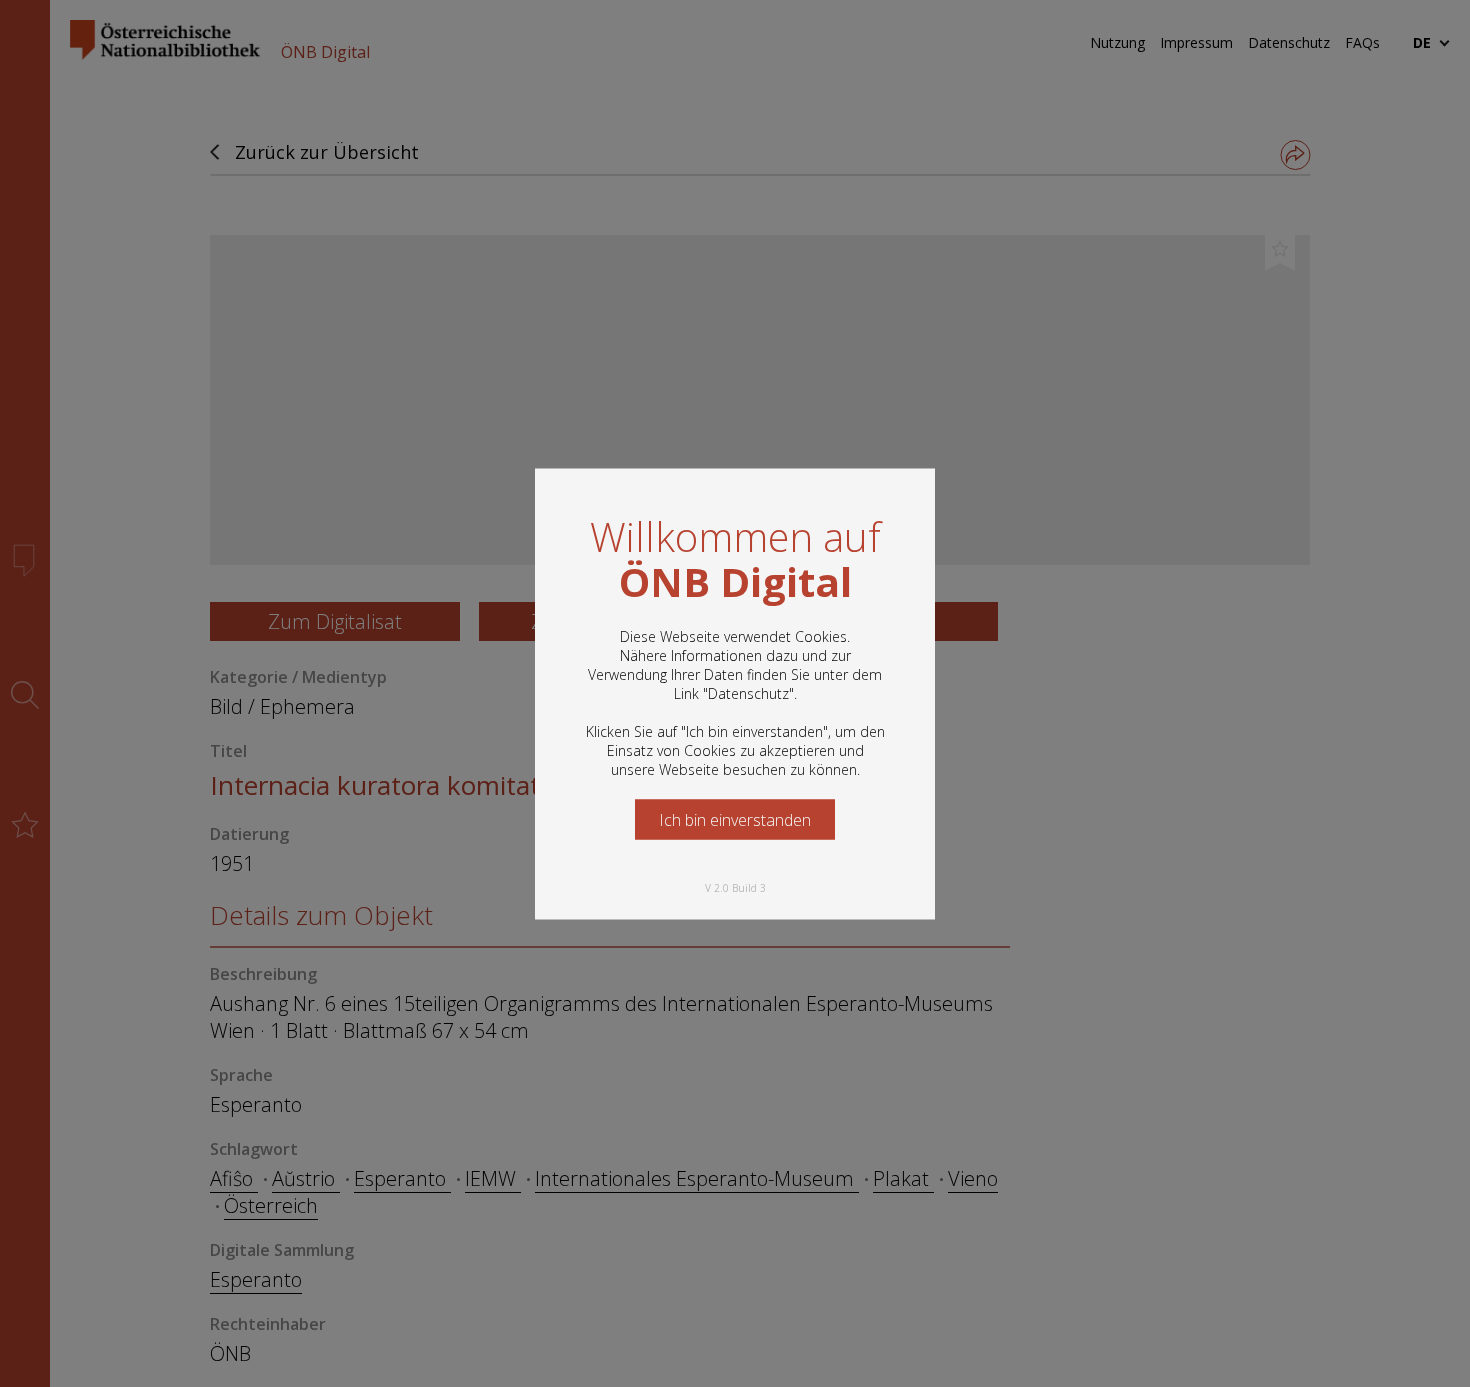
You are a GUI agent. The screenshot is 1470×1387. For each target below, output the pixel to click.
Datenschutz (748, 692)
